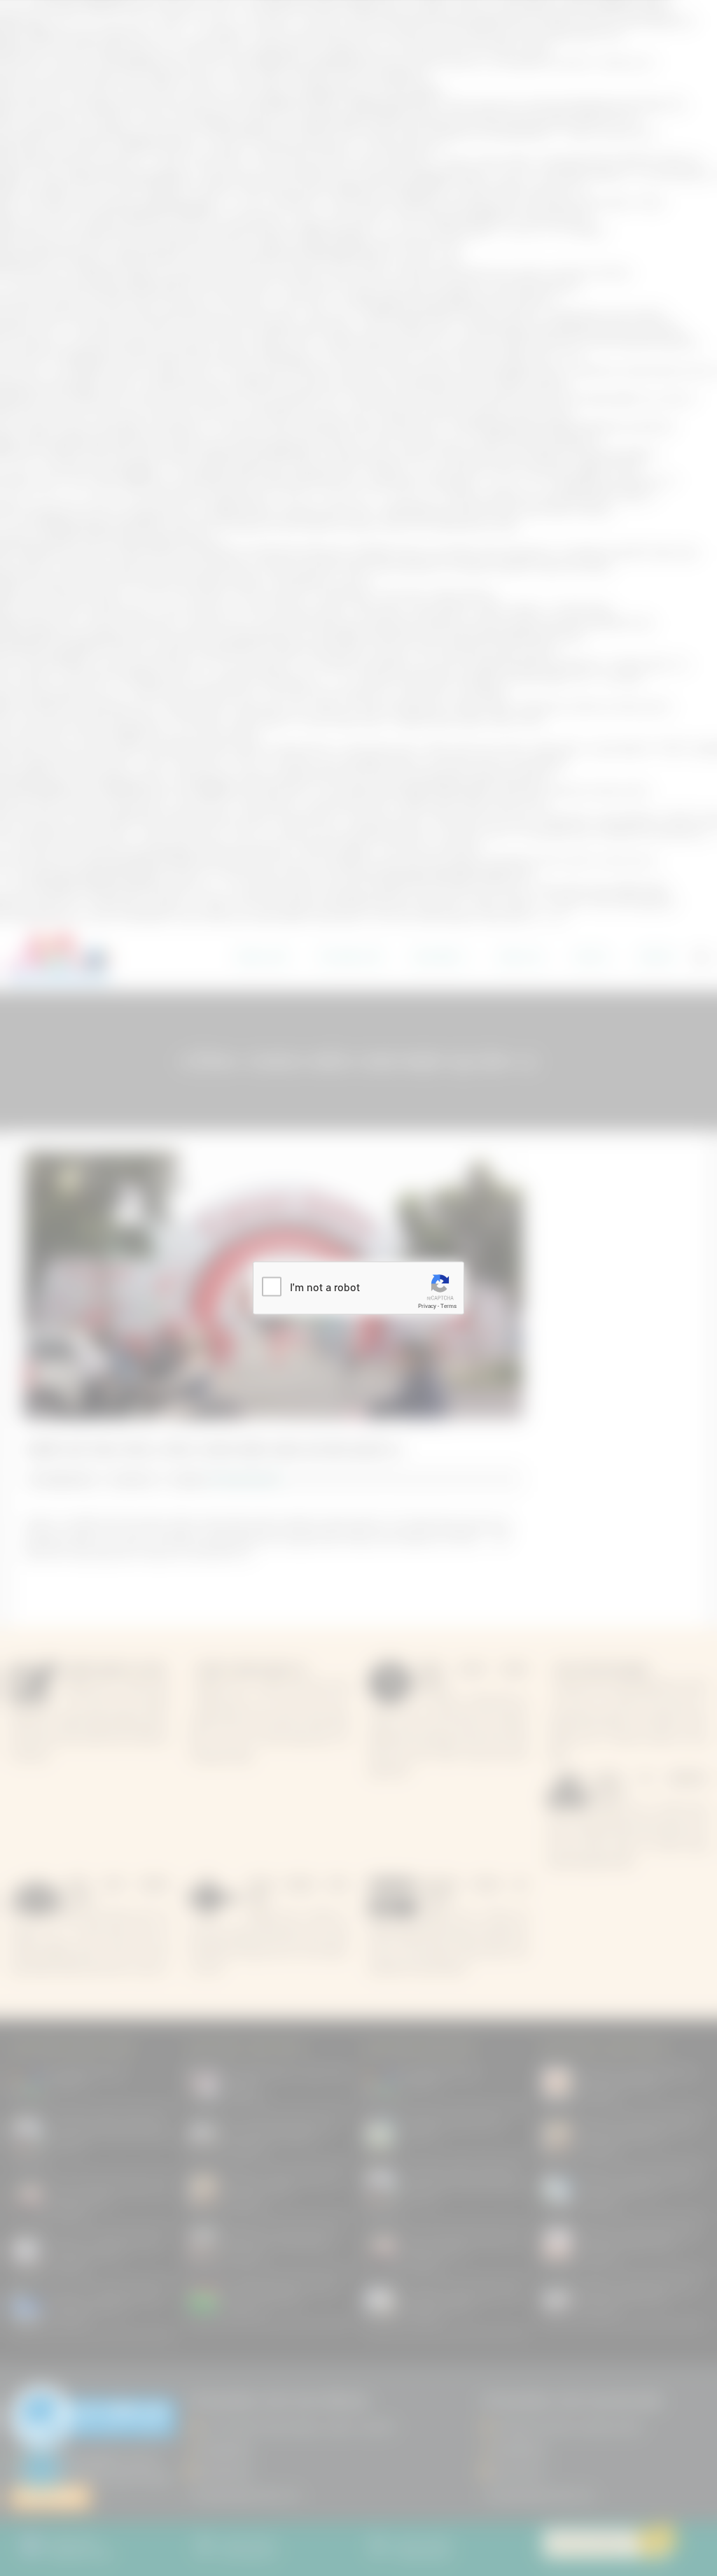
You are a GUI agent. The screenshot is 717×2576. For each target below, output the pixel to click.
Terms (448, 1306)
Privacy (427, 1306)
